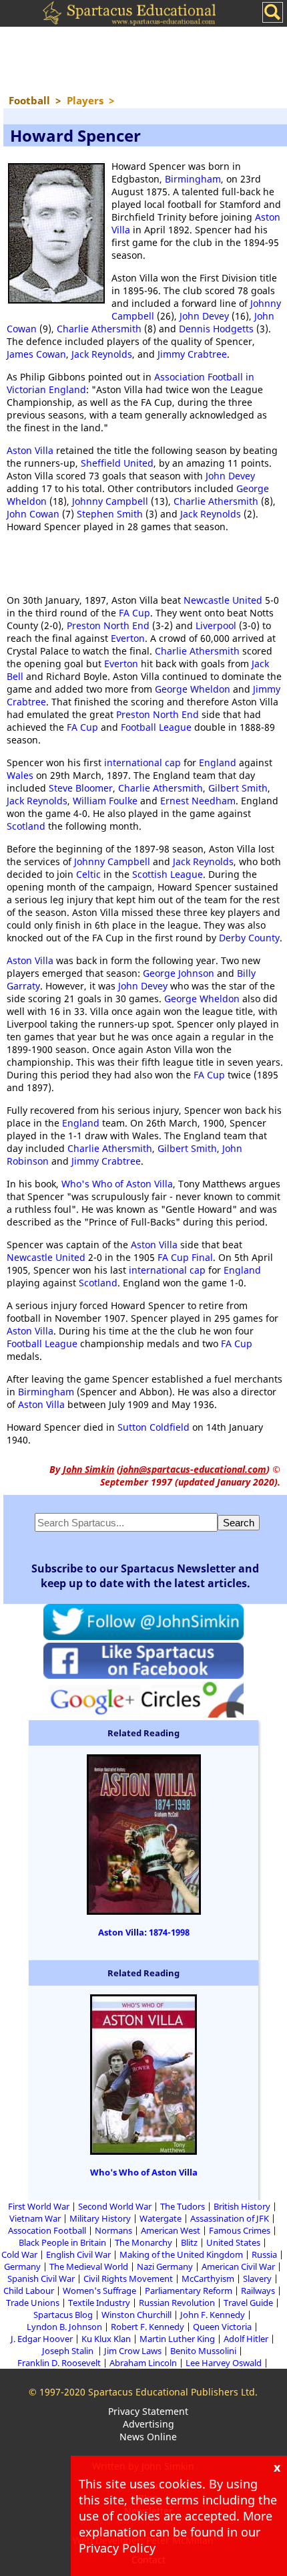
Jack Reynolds (102, 354)
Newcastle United (223, 600)
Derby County (249, 938)
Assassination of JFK (230, 2218)
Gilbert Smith (238, 788)
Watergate (161, 2218)
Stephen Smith (110, 514)
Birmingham (193, 179)
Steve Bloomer (81, 788)
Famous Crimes (240, 2230)
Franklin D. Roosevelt (59, 2363)
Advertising (149, 2424)
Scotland (26, 826)
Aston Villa (30, 450)
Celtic (88, 874)
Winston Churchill (136, 2315)
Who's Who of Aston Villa (117, 1184)
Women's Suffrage (99, 2291)
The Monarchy (143, 2242)
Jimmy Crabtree (192, 354)
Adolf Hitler (246, 2339)
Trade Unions (33, 2303)
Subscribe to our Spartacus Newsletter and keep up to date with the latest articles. (145, 1576)
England (218, 763)
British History (242, 2206)
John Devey (204, 316)
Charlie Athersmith (99, 329)
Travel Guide (248, 2303)
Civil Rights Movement (128, 2278)
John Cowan (33, 514)
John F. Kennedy (213, 2315)
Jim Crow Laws (133, 2351)
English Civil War (78, 2254)
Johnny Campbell (110, 501)
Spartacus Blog (63, 2315)
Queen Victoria (222, 2327)
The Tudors (183, 2206)
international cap (142, 763)
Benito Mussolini (203, 2351)
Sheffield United (117, 463)
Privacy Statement (148, 2411)
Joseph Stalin (69, 2351)
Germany (22, 2266)
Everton (128, 638)
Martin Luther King (177, 2339)
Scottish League (168, 874)
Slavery (257, 2278)
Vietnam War (35, 2218)
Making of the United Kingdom (181, 2254)
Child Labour (29, 2291)
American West (171, 2230)
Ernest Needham (198, 801)
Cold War (19, 2254)
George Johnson (179, 973)
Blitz (189, 2242)
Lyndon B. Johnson (64, 2327)
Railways (258, 2291)
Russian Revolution (177, 2303)
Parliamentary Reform (189, 2291)
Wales (20, 775)
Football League (156, 727)
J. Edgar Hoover (42, 2339)
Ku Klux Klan (106, 2339)
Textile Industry (99, 2303)
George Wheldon (193, 689)
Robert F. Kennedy (148, 2327)
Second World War (115, 2206)
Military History (100, 2218)
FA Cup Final (185, 1257)
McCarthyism (208, 2278)
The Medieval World (89, 2266)
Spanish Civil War (41, 2278)
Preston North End (108, 625)
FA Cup (134, 613)
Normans (113, 2230)
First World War (39, 2206)
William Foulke (105, 801)
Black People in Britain (62, 2242)
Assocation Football (47, 2230)
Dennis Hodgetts (216, 329)
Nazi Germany (165, 2266)
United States (233, 2242)
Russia (264, 2254)
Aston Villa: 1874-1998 (144, 1932)
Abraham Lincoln (143, 2363)
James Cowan (36, 354)
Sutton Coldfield (154, 1427)
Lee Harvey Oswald (224, 2363)
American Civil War (238, 2266)
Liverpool (216, 625)
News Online (148, 2437)
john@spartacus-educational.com (193, 1469)
